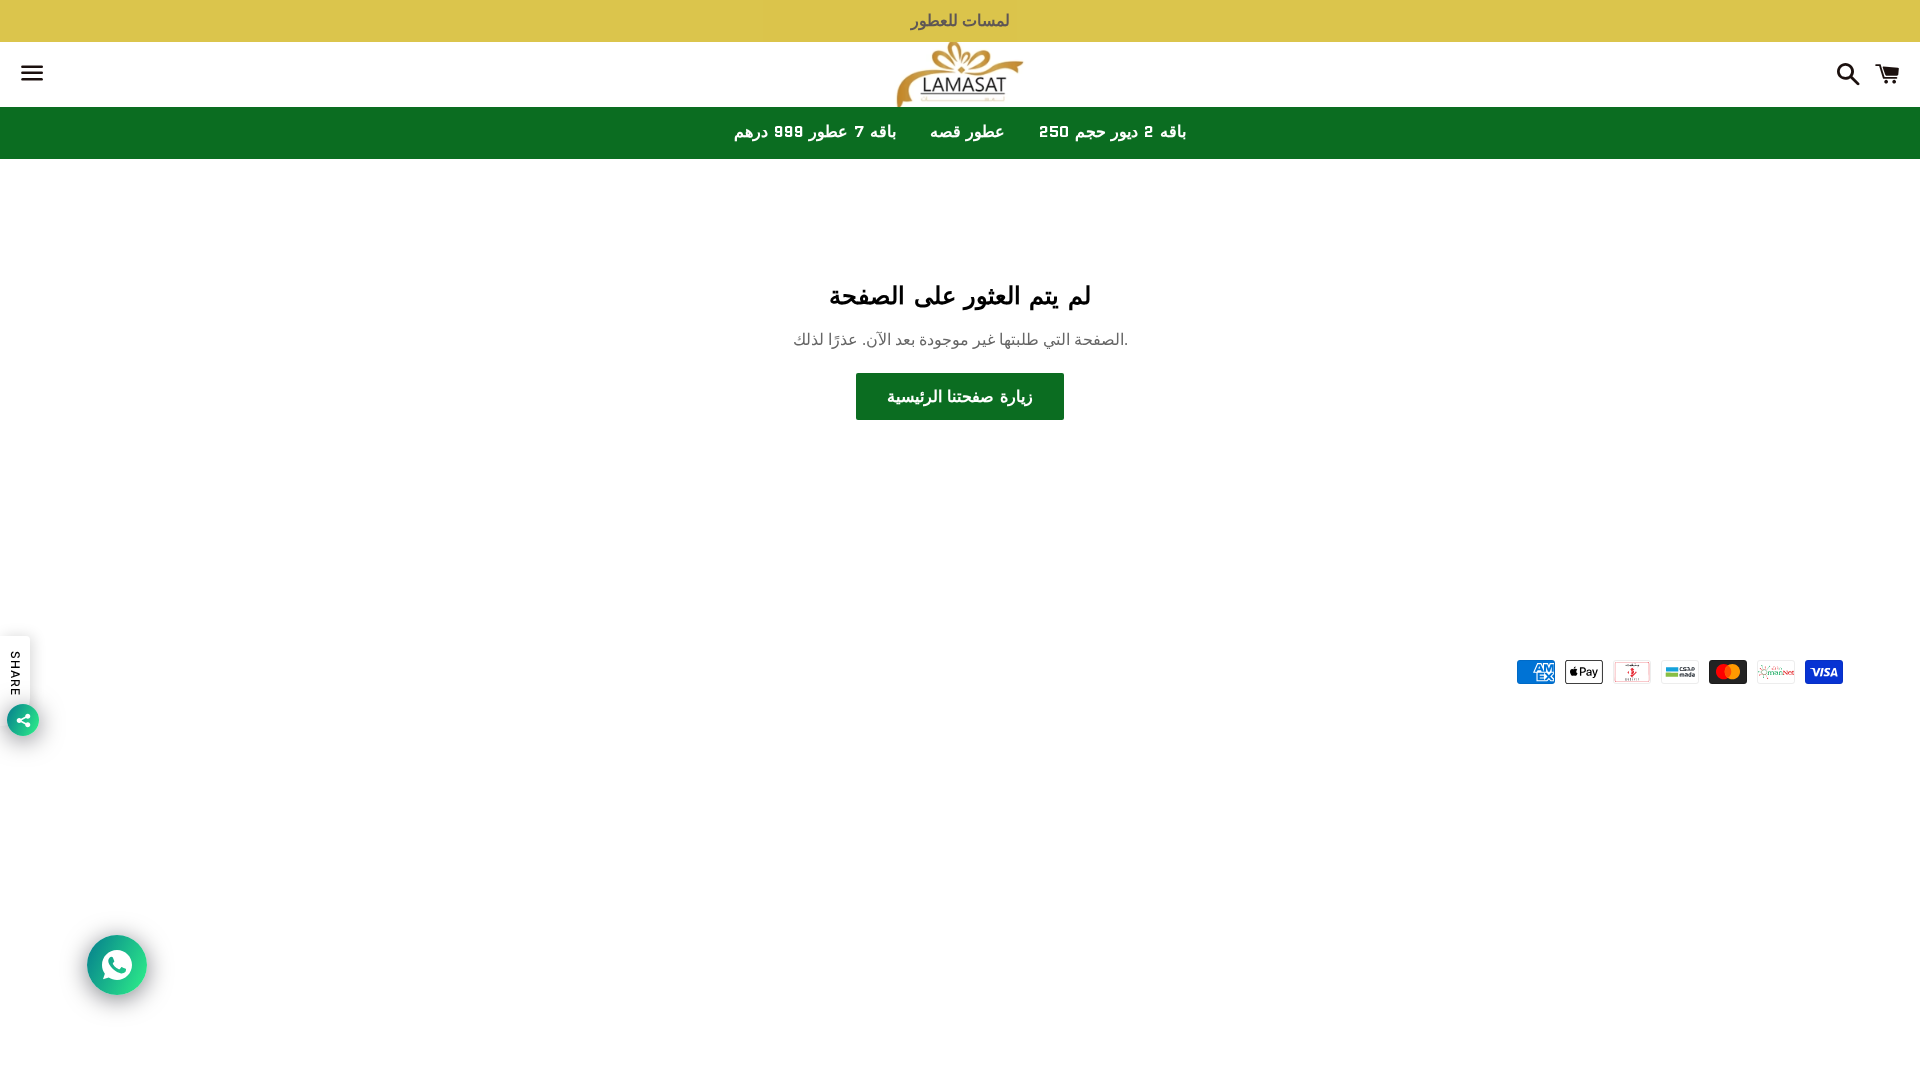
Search (960, 614)
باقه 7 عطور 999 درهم (814, 131)
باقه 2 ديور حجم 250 (1112, 131)
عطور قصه (968, 131)
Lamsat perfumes (989, 675)
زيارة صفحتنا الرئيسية (960, 396)
